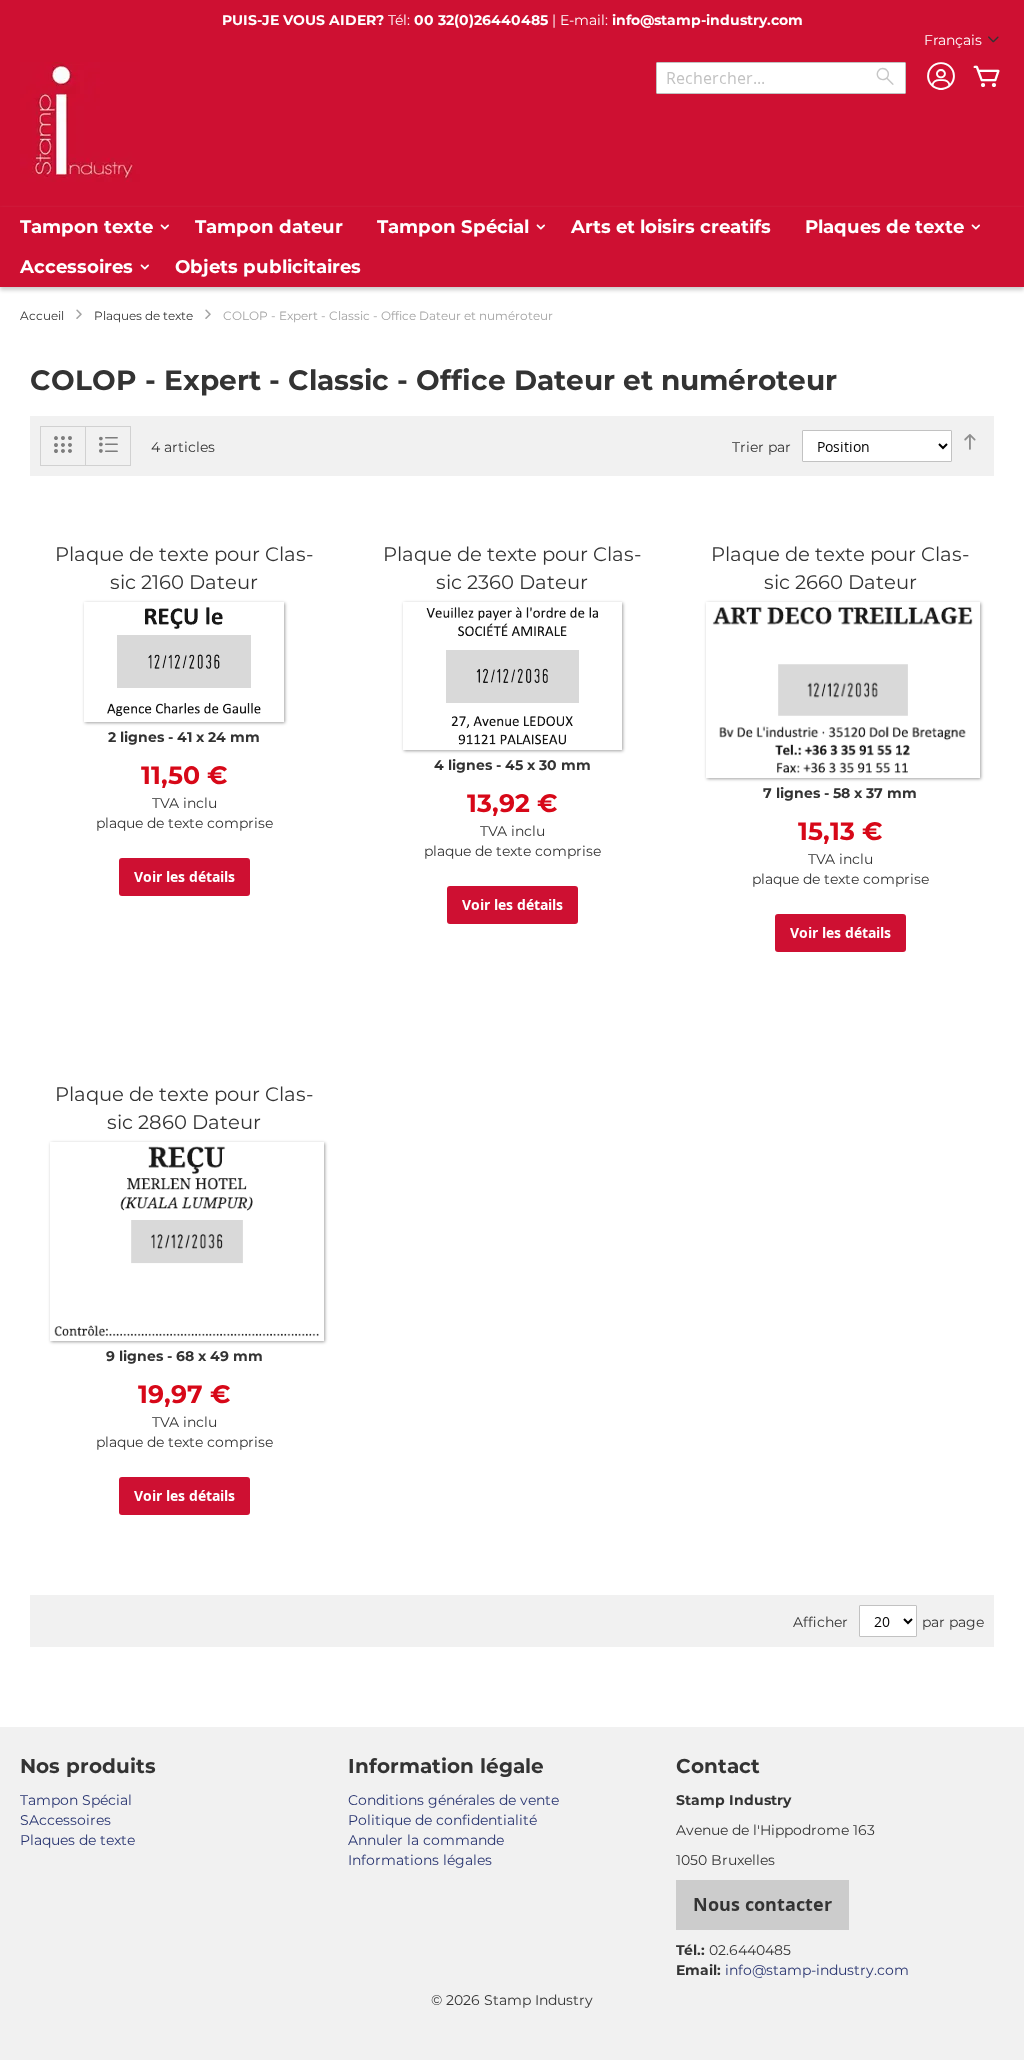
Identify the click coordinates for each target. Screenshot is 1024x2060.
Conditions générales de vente (453, 1800)
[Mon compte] (941, 78)
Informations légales (420, 1860)
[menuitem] (90, 227)
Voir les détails (184, 876)
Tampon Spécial (76, 1800)
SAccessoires (65, 1820)
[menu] (512, 247)
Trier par (761, 447)
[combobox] (781, 78)
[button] (964, 41)
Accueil (42, 315)
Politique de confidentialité (442, 1820)
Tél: (468, 20)
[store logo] (80, 122)
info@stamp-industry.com (707, 20)
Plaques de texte (143, 315)
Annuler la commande (426, 1840)
